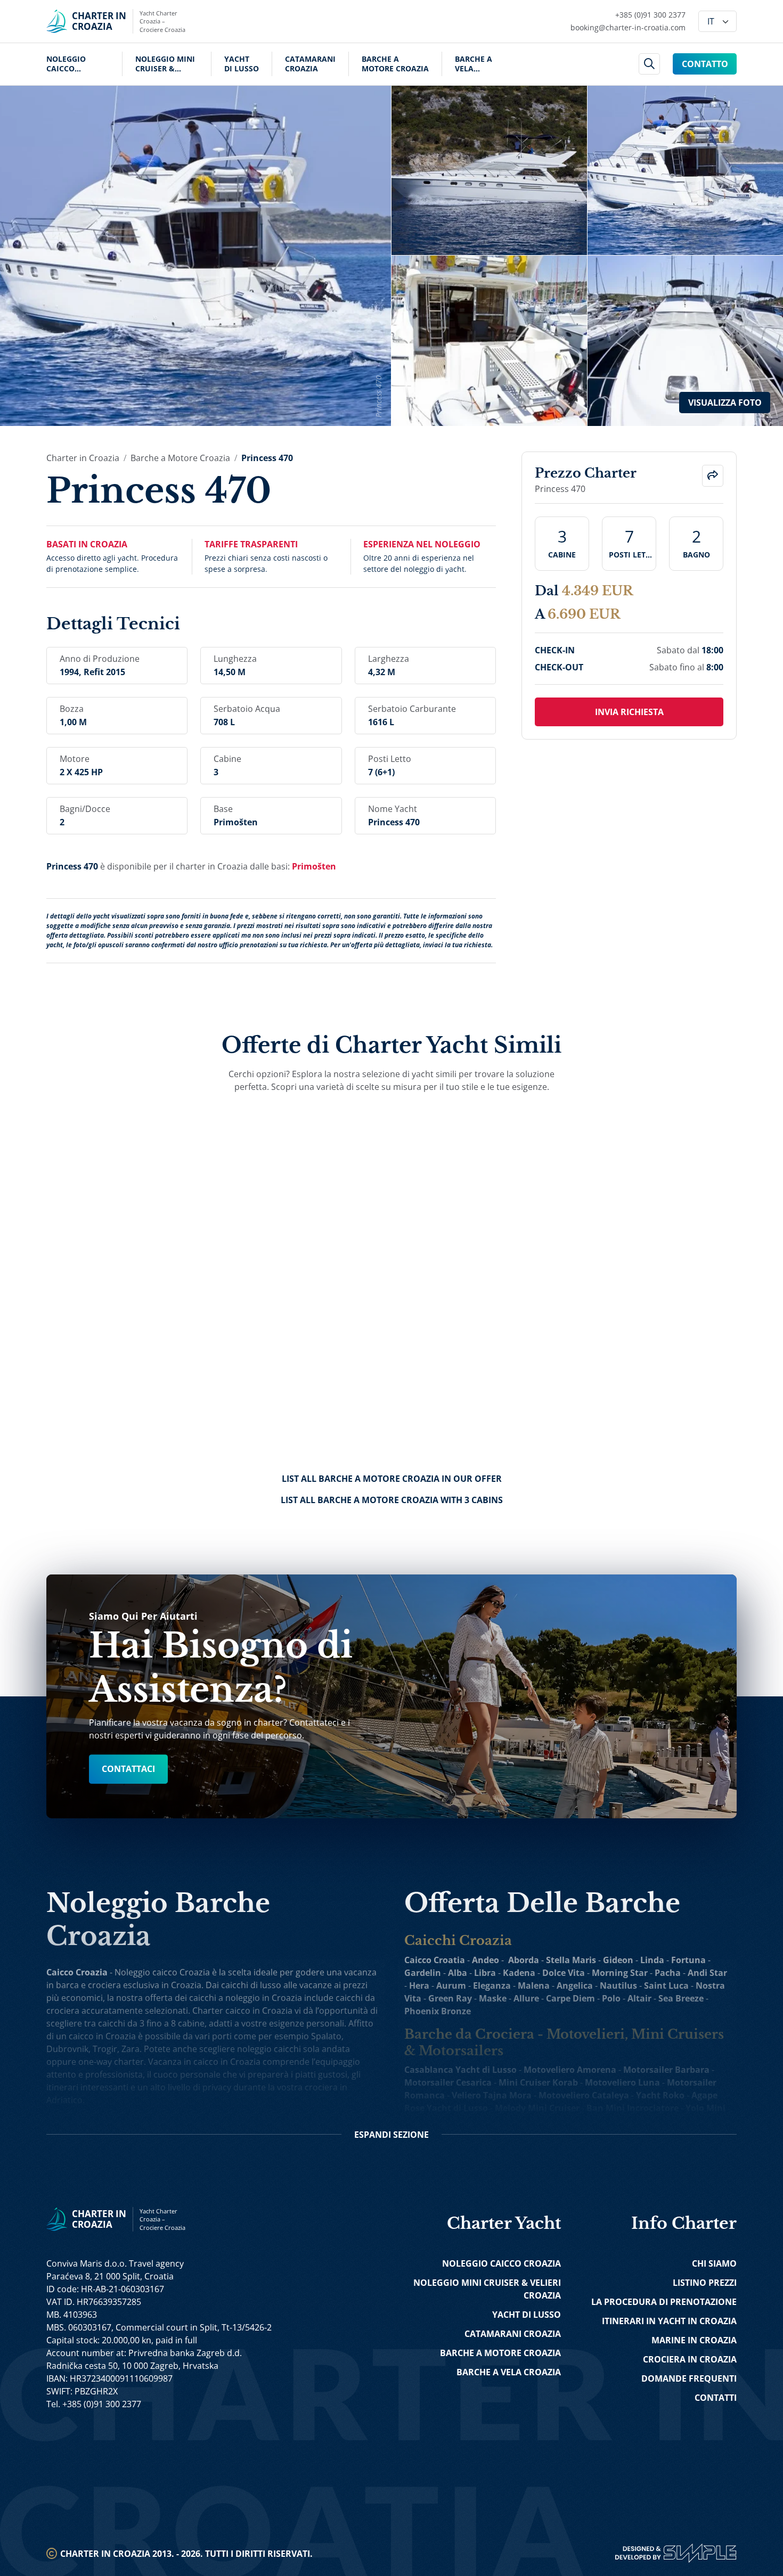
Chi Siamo (714, 2263)
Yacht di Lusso (242, 64)
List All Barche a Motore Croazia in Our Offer (392, 1479)
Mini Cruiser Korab (538, 2082)
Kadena (519, 1973)
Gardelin (423, 1973)
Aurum (451, 1986)
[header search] (650, 64)
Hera (419, 1986)
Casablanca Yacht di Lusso (460, 2070)
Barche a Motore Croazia (395, 64)
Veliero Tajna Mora (492, 2095)
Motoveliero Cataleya (584, 2095)
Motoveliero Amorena (570, 2070)
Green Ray (450, 1998)
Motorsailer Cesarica (448, 2082)
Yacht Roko (660, 2095)
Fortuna (688, 1960)
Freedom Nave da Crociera (631, 2121)
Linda (652, 1960)
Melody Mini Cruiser (537, 2108)
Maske (493, 1998)
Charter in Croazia (83, 458)
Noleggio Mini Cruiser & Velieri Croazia (167, 64)
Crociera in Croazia (690, 2359)
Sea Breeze (681, 1998)
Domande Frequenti (689, 2378)
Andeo (486, 1960)
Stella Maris (571, 1960)
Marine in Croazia (694, 2340)
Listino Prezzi (705, 2283)
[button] (713, 476)
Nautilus (618, 1986)
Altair (639, 1998)
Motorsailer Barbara (666, 2070)
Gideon (618, 1960)
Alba (458, 1973)
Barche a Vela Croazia (474, 64)
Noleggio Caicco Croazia (66, 64)
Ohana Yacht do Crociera (516, 2121)
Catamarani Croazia (310, 64)
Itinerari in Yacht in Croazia (669, 2321)
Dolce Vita (564, 1973)
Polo (611, 1998)
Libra (485, 1973)
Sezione (391, 2135)
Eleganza (492, 1986)
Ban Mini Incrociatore (633, 2108)
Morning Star (620, 1973)
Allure (526, 1998)
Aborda (524, 1960)
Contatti (716, 2398)
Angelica (575, 1986)
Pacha (668, 1973)
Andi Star (707, 1973)
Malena (534, 1986)
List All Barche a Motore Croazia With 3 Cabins (392, 1500)
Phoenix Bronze (438, 2011)
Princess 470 (267, 458)
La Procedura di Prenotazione (664, 2302)
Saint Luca (666, 1986)
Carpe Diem (570, 1998)
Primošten (314, 866)
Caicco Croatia (435, 1960)
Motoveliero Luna (622, 2082)
